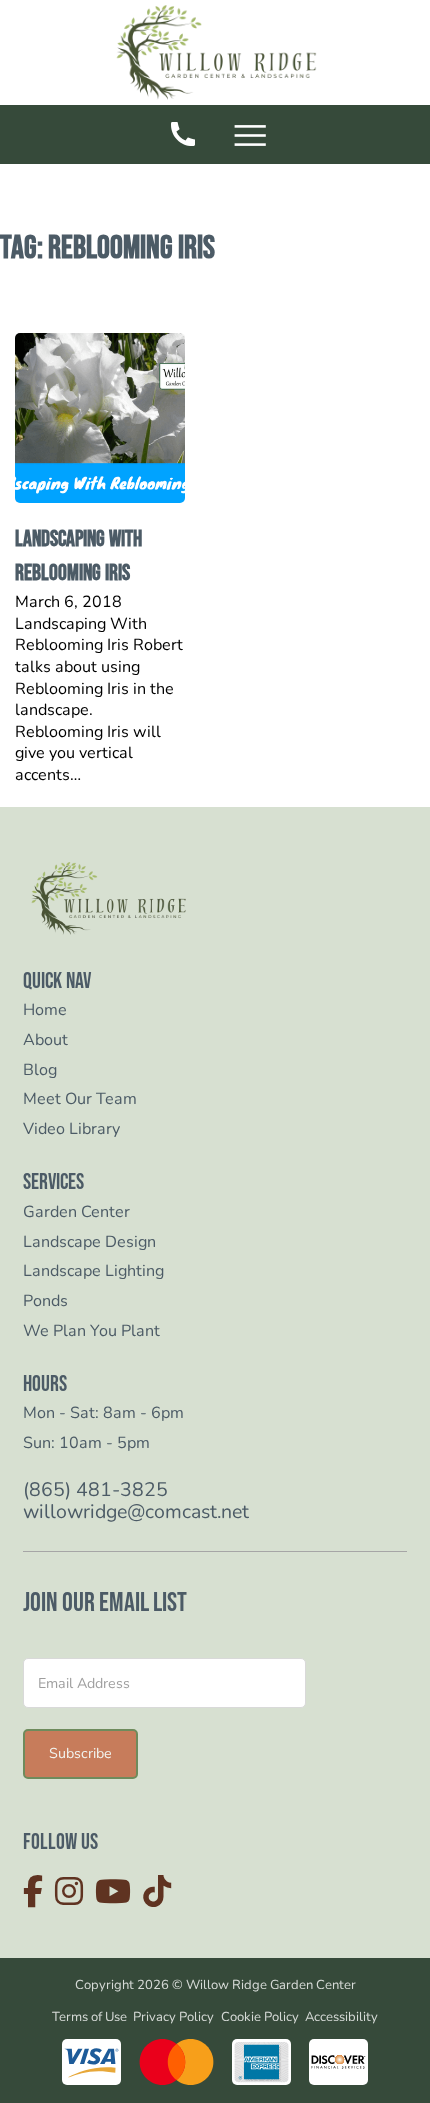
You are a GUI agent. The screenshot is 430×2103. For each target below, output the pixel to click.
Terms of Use (89, 2017)
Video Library (71, 1129)
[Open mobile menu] (253, 137)
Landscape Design (89, 1242)
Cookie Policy (260, 2017)
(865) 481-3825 (95, 1490)
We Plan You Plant (91, 1331)
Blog (40, 1070)
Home (45, 1010)
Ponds (45, 1301)
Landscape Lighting (93, 1271)
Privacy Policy (173, 2017)
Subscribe (80, 1753)
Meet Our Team (80, 1099)
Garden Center (76, 1212)
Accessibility (341, 2017)
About (45, 1040)
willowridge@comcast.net (136, 1512)
